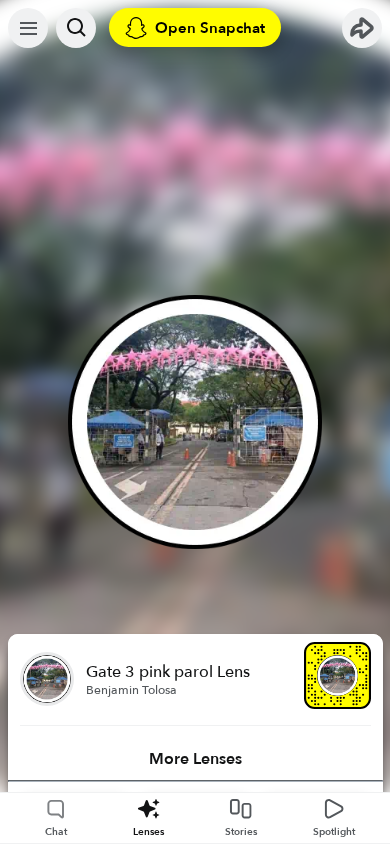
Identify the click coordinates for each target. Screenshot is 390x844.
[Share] (362, 28)
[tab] (195, 759)
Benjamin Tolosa (131, 690)
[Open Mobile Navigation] (28, 28)
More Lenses (195, 759)
